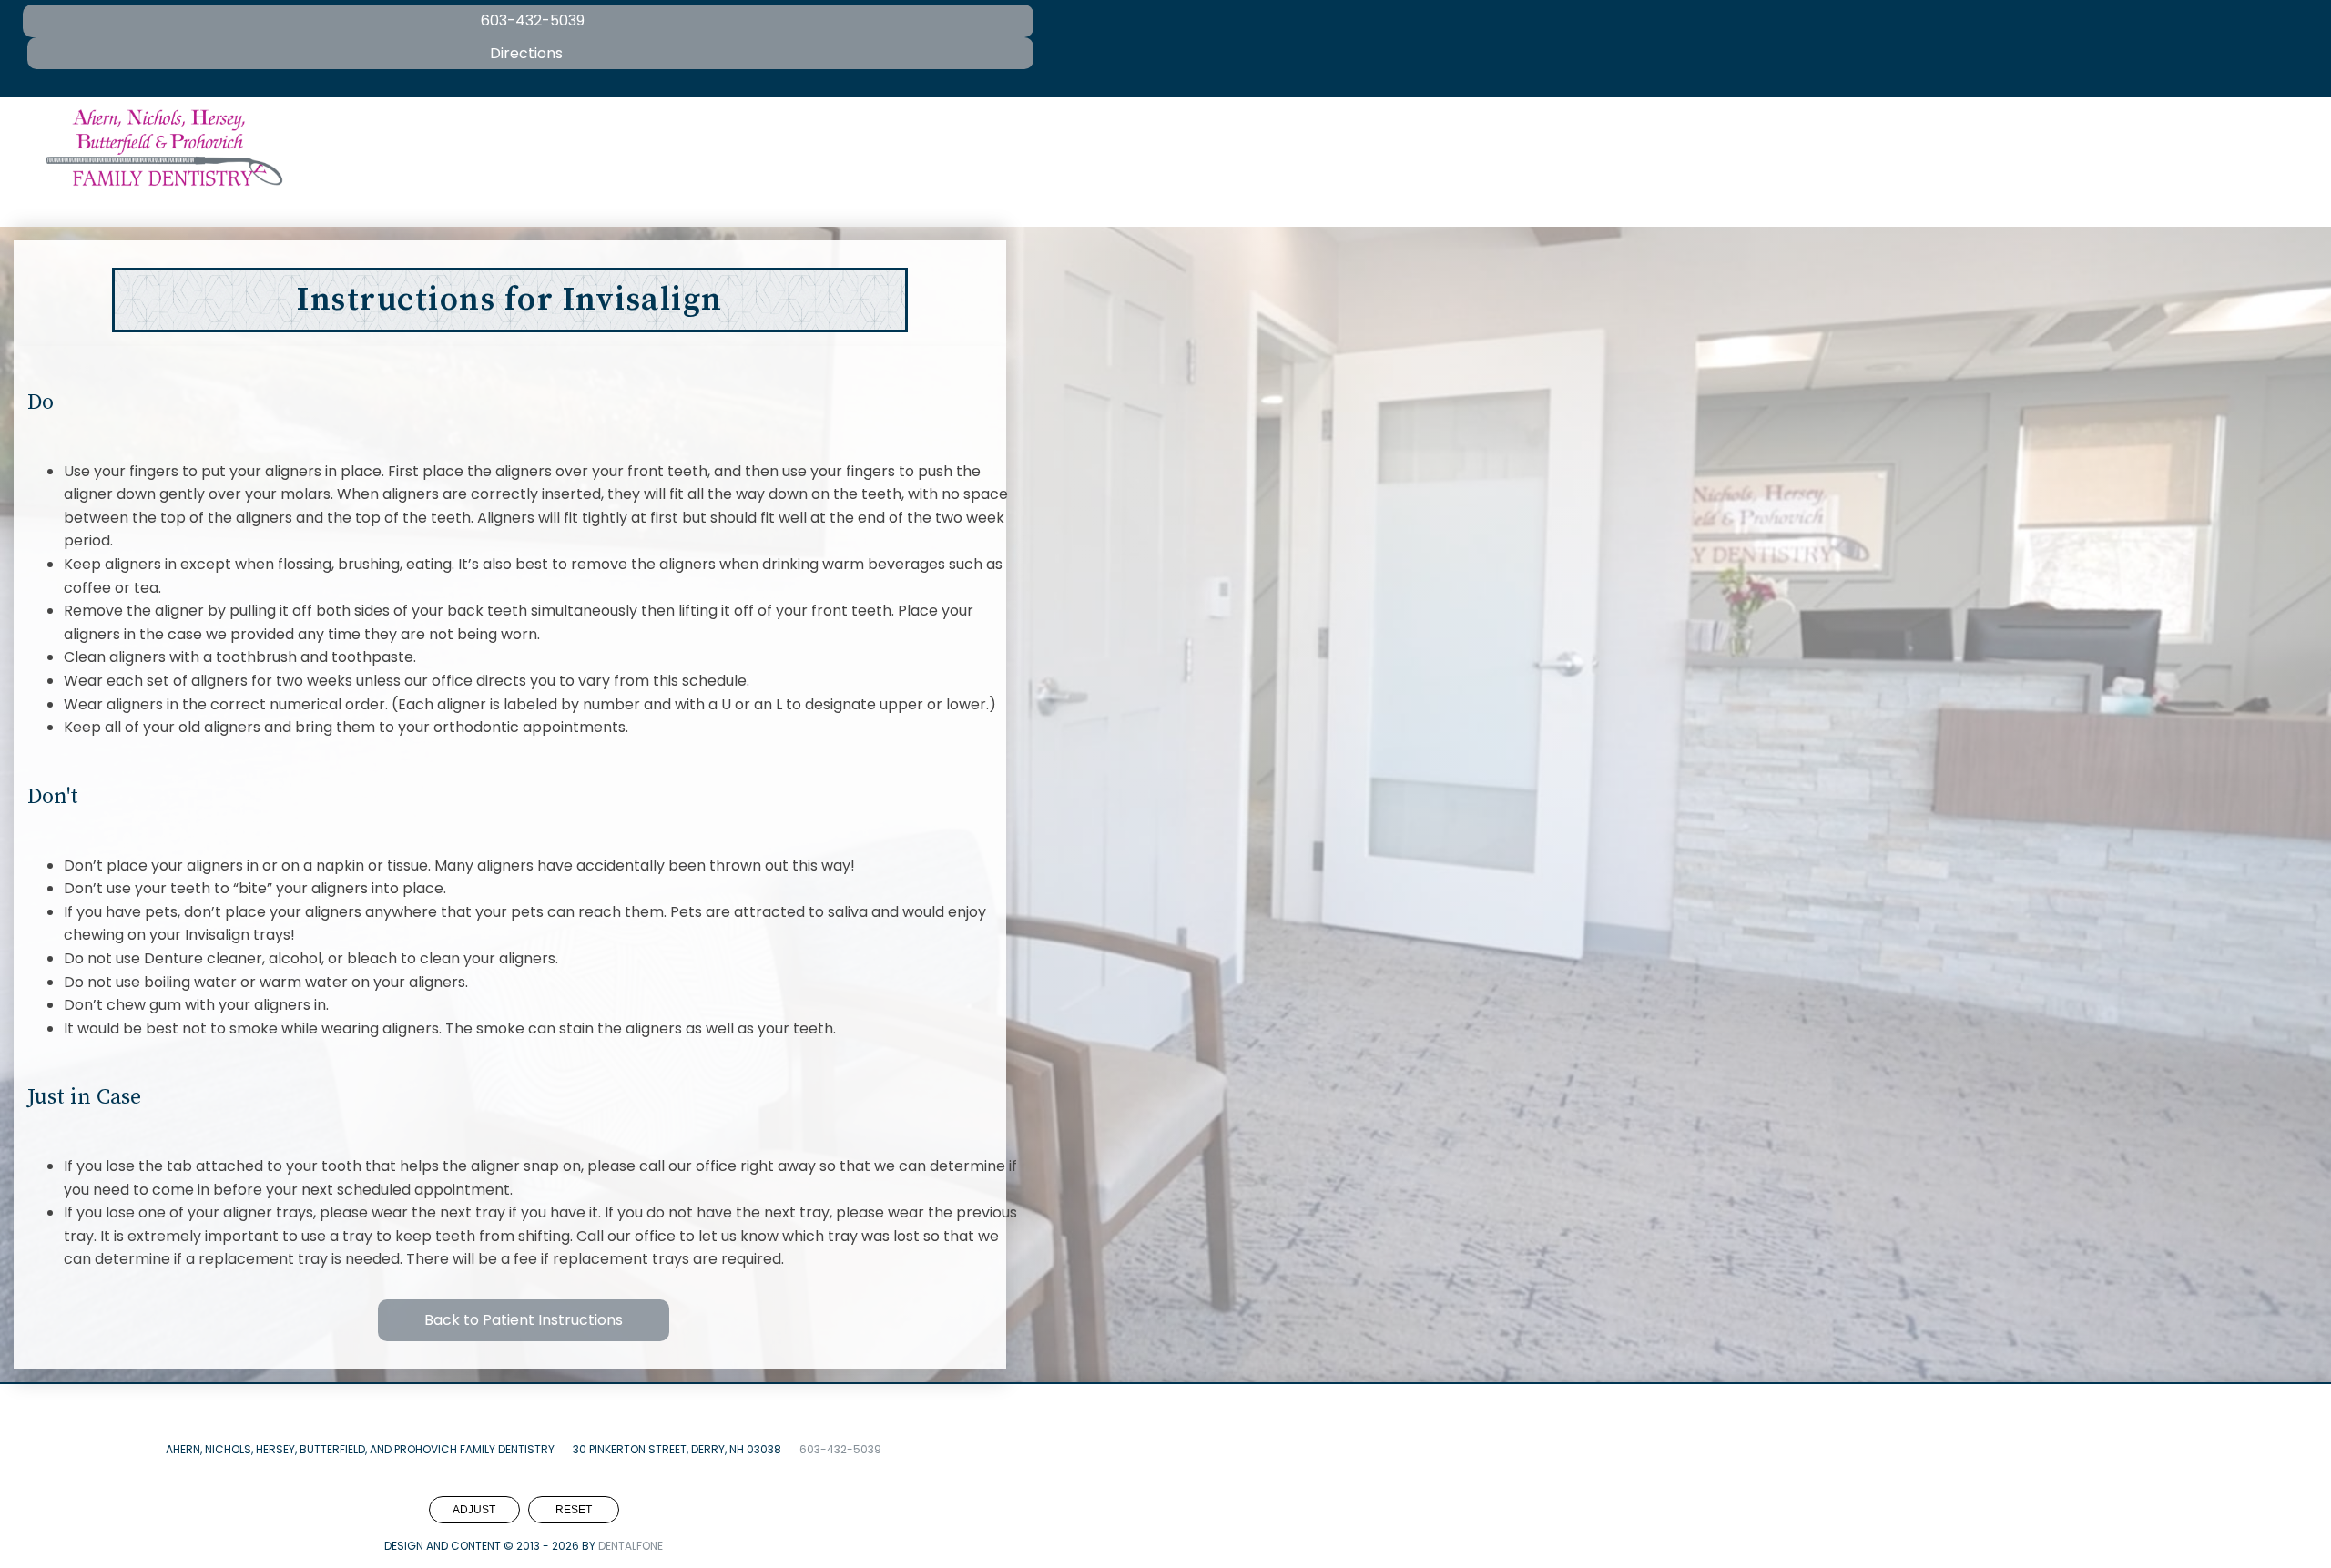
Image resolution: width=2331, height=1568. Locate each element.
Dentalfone (631, 1546)
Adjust (474, 1510)
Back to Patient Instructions (524, 1320)
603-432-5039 (840, 1449)
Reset (574, 1510)
